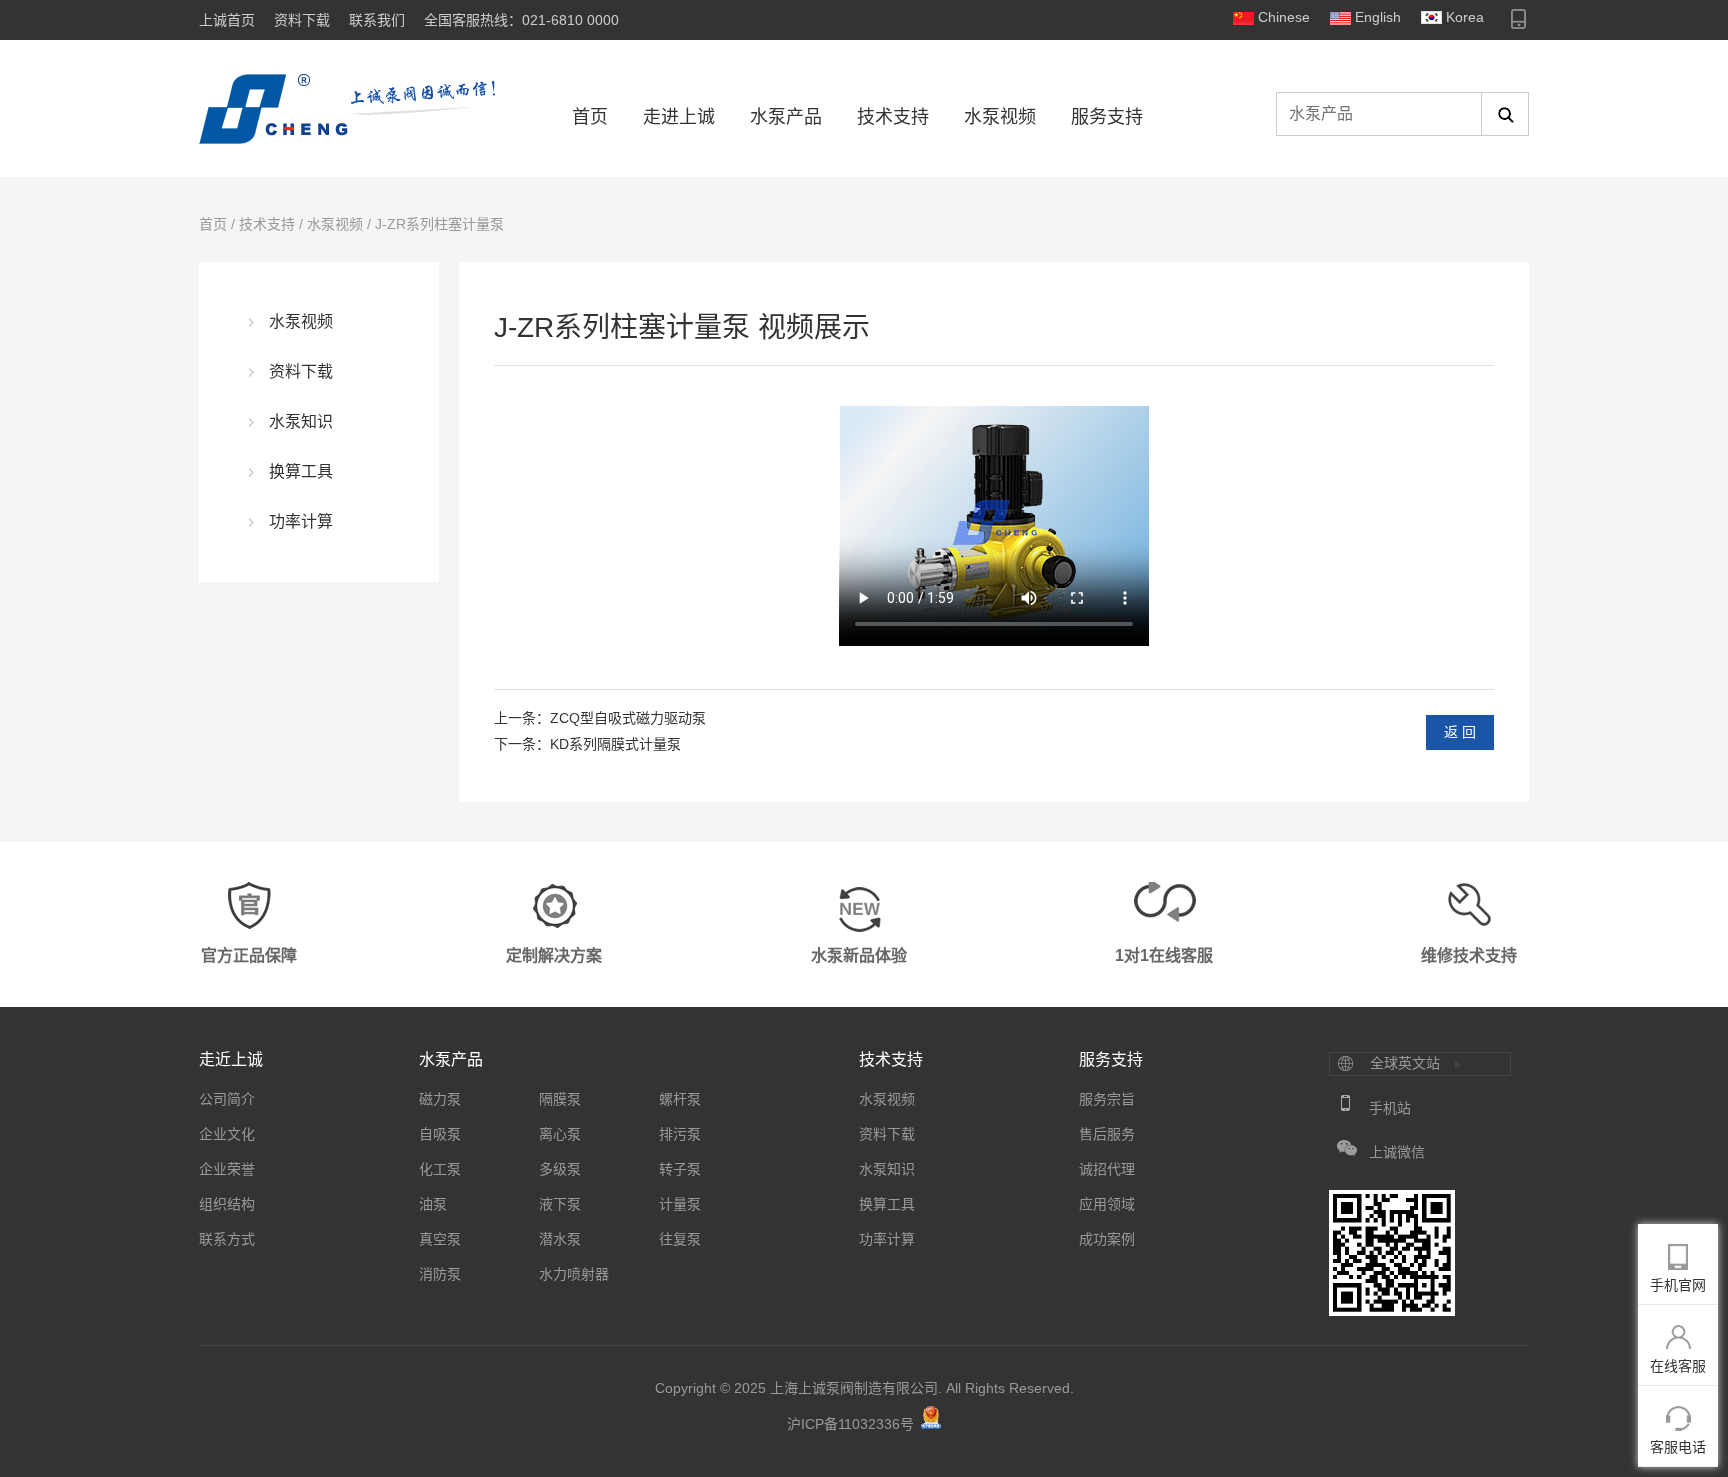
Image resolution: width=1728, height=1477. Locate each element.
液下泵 (560, 1204)
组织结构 (227, 1204)
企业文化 (227, 1134)
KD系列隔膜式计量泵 (615, 744)
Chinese (1284, 17)
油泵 (433, 1204)
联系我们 (377, 20)
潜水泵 (560, 1239)
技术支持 (893, 117)
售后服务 (1107, 1134)
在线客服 (1678, 1366)
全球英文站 (1405, 1063)
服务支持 (1107, 117)
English (1378, 17)
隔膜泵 (560, 1099)
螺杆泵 (680, 1099)
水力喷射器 (574, 1274)
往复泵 (680, 1239)
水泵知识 (301, 421)
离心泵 (560, 1134)
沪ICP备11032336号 (850, 1424)
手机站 (1390, 1108)
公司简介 (227, 1099)
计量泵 (680, 1204)
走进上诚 (679, 117)
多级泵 (560, 1169)
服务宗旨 (1107, 1099)
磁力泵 (440, 1099)
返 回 (1460, 732)
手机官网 (1678, 1285)
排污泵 (680, 1134)
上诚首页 (227, 20)
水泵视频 (1000, 117)
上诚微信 (1397, 1152)
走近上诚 (231, 1059)
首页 (590, 117)
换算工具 (301, 471)
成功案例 (1107, 1239)
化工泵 (440, 1169)
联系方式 (227, 1239)
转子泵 (680, 1169)
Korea (1465, 17)
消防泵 (440, 1274)
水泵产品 (786, 117)
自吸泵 (440, 1134)
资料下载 (302, 20)
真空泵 (440, 1239)
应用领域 (1107, 1204)
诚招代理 (1107, 1169)
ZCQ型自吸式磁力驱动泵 (628, 718)
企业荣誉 (227, 1169)
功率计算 (301, 521)
